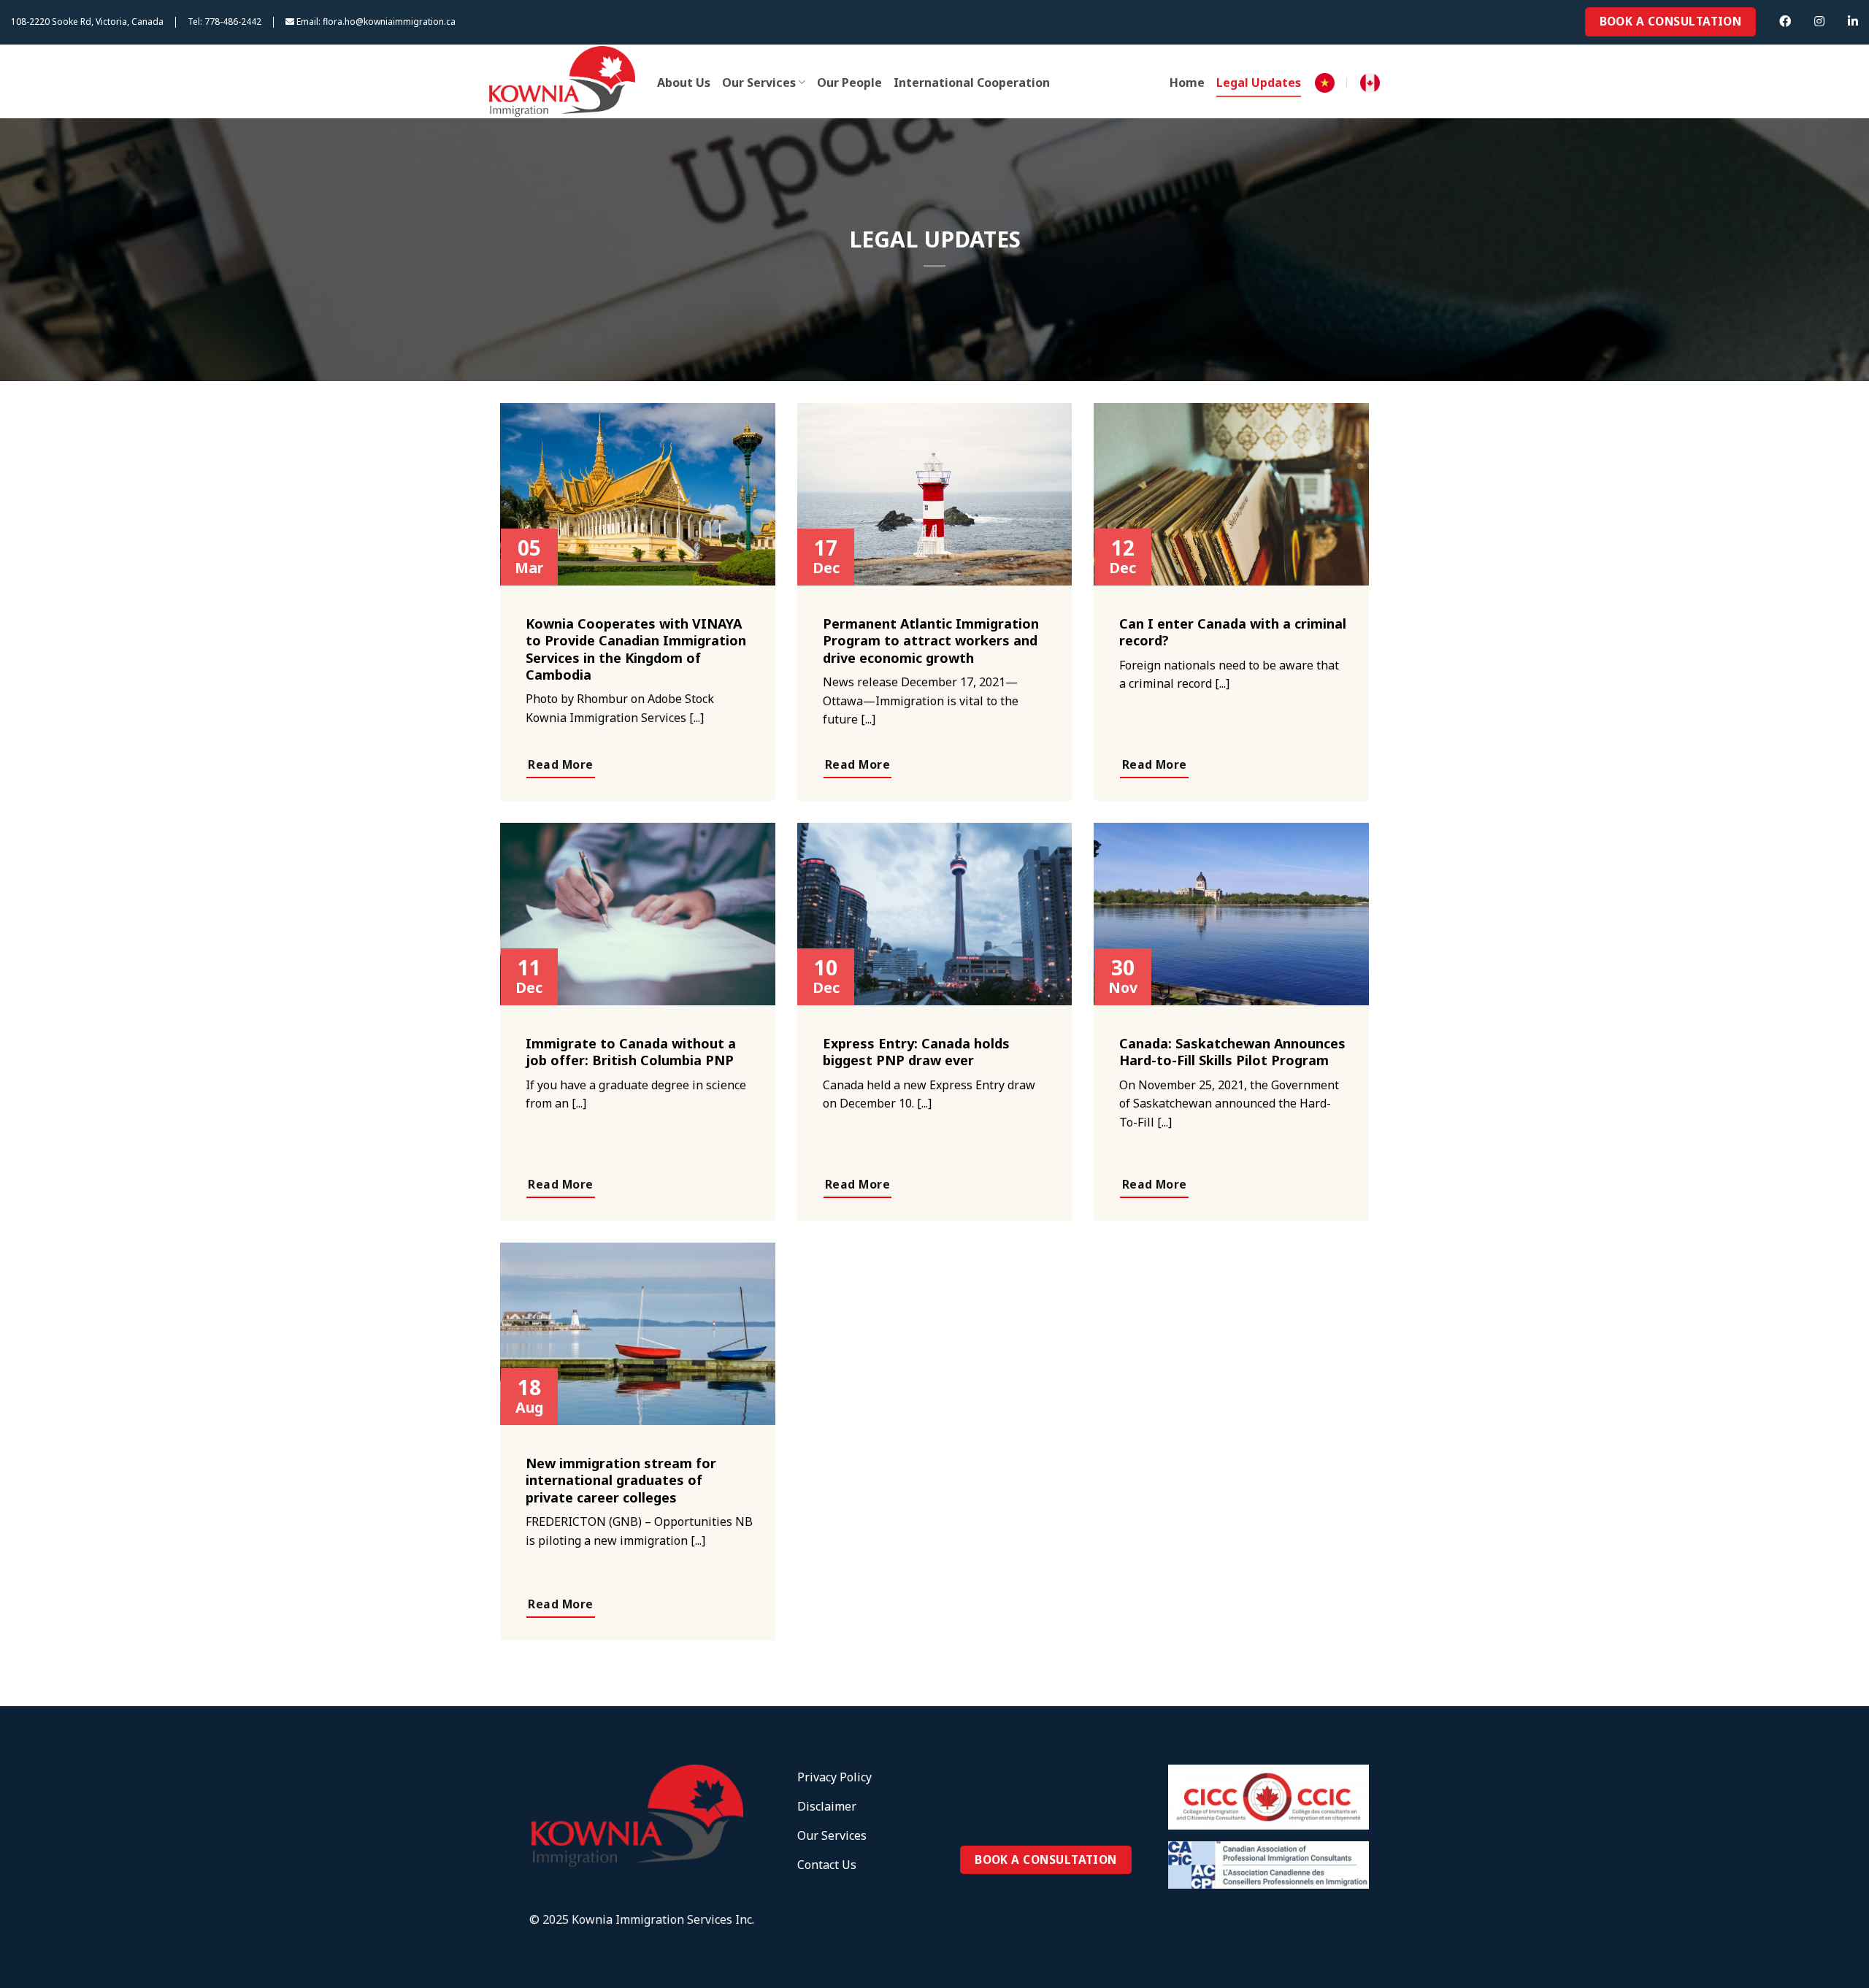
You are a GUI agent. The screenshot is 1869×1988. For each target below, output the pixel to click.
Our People (849, 82)
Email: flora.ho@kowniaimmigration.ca (375, 22)
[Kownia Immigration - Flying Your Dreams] (562, 81)
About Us (684, 82)
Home (1187, 82)
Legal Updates (1259, 82)
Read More (560, 764)
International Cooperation (972, 82)
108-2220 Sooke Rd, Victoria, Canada (87, 22)
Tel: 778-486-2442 (224, 22)
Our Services (759, 82)
